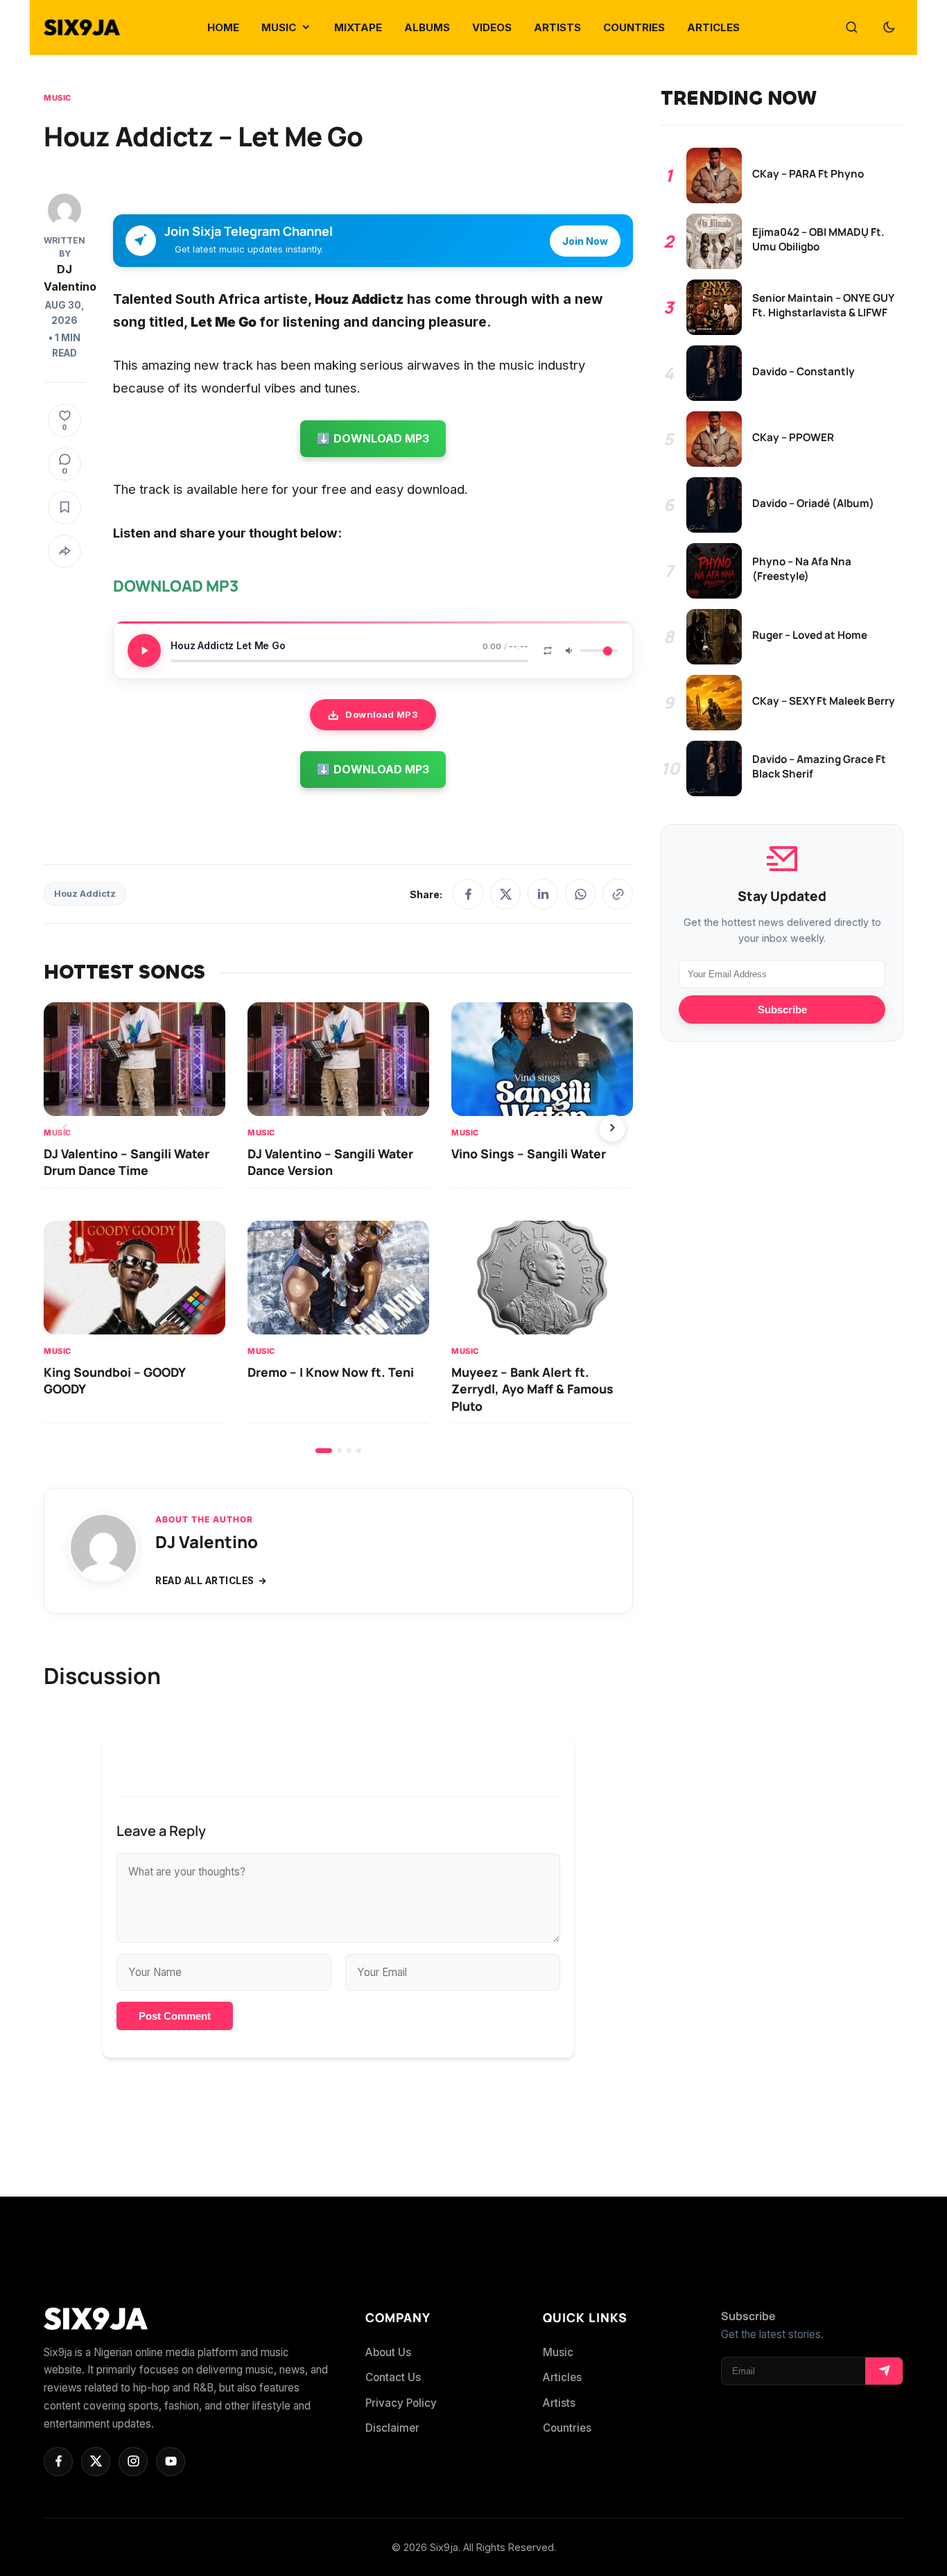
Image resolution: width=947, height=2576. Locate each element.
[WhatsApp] (580, 894)
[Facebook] (468, 894)
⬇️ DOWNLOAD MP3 (373, 438)
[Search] (851, 28)
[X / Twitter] (505, 894)
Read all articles (205, 1581)
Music (58, 98)
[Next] (612, 1128)
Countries (567, 2428)
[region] (338, 1227)
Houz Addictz (85, 894)
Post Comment (175, 2016)
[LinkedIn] (543, 894)
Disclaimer (392, 2428)
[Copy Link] (618, 894)
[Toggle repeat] (548, 651)
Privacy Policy (401, 2403)
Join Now (585, 241)
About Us (388, 2352)
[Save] (64, 508)
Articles (562, 2377)
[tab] (324, 1451)
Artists (559, 2403)
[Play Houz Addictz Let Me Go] (144, 651)
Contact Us (393, 2377)
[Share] (64, 551)
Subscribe (782, 1010)
